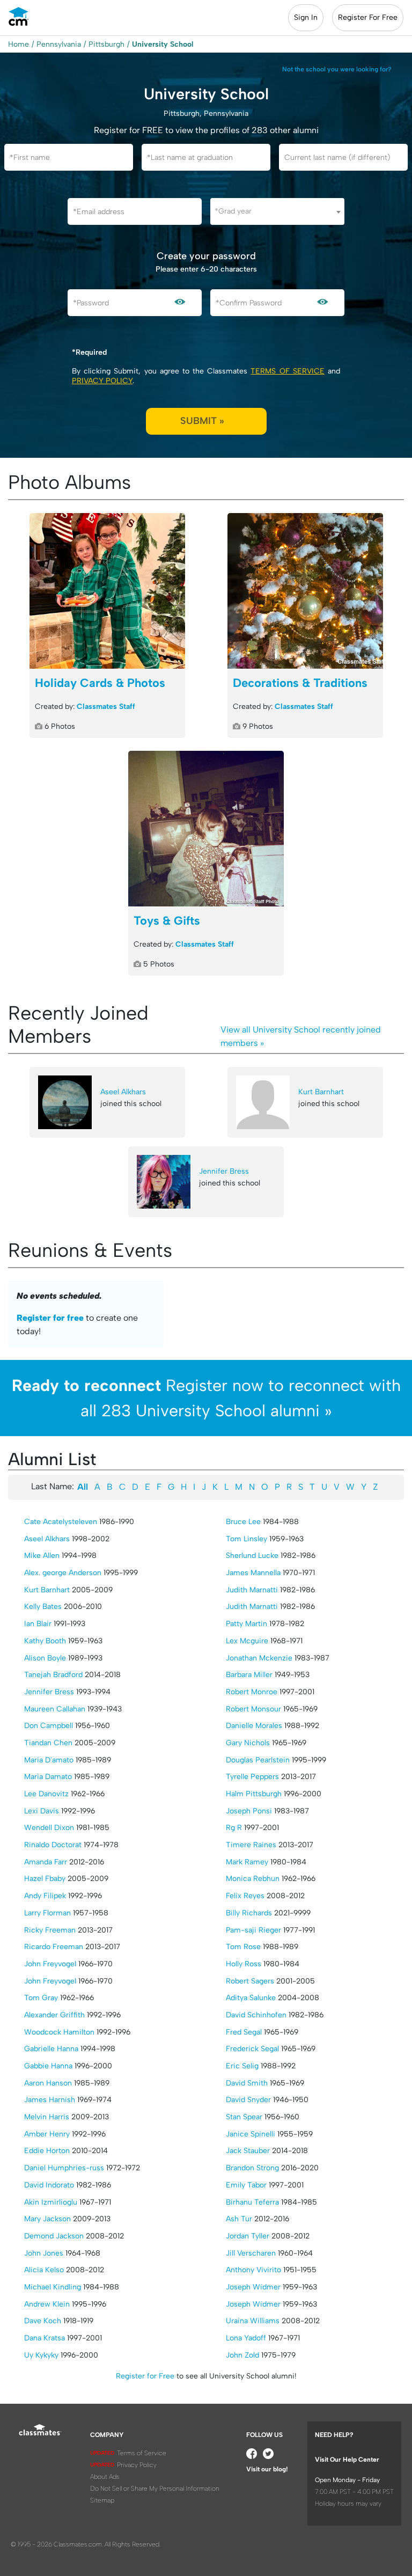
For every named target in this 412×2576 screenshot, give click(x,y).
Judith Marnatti (252, 1590)
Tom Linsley (247, 1539)
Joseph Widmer (253, 2287)
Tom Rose (243, 1947)
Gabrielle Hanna (51, 2049)
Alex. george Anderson (63, 1573)
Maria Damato (48, 1777)
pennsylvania (59, 44)
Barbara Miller (249, 1675)
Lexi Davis (42, 1811)
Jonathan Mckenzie (259, 1658)
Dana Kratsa (45, 2338)
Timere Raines (251, 1845)
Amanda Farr (46, 1862)
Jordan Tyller (248, 2236)
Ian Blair (38, 1624)
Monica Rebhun (253, 1879)
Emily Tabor (246, 2185)
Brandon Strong (252, 2168)
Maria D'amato (49, 1760)
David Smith (247, 2083)
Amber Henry (47, 2134)
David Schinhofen (256, 2015)
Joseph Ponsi (249, 1811)
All (83, 1487)
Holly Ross (244, 1964)
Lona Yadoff (246, 2338)
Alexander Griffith (54, 2015)
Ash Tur (239, 2219)
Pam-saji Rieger (253, 1930)
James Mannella (253, 1573)
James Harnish (50, 2100)
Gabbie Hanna (48, 2066)
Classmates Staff (106, 707)
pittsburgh (106, 44)
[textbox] (277, 211)
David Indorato (49, 2185)
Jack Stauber (248, 2151)
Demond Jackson (54, 2236)
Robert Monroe (252, 1692)
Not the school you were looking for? (337, 69)
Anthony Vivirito (253, 2270)
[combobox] (277, 211)
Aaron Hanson (48, 2083)
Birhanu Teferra (252, 2202)
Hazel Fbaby (45, 1879)
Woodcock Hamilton (59, 2032)
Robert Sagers (250, 1981)
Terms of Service (287, 371)
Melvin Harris (47, 2117)
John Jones (44, 2253)
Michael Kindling (53, 2287)
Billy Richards (249, 1913)
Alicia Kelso (44, 2270)
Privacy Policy (102, 381)
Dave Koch (43, 2321)
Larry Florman (47, 1913)
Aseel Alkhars (123, 1092)
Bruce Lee (243, 1522)
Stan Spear (244, 2117)
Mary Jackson (47, 2219)
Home (19, 44)
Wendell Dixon (49, 1828)
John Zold (242, 2355)
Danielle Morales (254, 1726)
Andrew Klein (47, 2304)
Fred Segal (244, 2032)
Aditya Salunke (251, 1998)
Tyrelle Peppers (252, 1777)
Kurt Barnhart (321, 1092)
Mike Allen (42, 1556)
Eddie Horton (47, 2151)
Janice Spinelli (251, 2134)
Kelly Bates (43, 1607)
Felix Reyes (245, 1896)
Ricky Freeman (50, 1930)
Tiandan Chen (48, 1743)
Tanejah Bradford (53, 1675)
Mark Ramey (247, 1862)
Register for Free (145, 2376)
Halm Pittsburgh (254, 1794)
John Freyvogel (50, 1964)
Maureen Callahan (55, 1709)
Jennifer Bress (224, 1171)
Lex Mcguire (247, 1641)
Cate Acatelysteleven (61, 1522)
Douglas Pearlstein (258, 1760)
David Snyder (248, 2100)
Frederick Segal (252, 2049)
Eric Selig (242, 2066)
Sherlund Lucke (252, 1556)
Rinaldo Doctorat (53, 1845)
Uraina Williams (253, 2321)
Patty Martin (247, 1624)
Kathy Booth (45, 1641)
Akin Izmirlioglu (51, 2202)
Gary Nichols (248, 1743)
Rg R (234, 1828)
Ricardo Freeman (54, 1947)
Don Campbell (49, 1726)
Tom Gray (41, 1998)
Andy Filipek (45, 1896)
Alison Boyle (45, 1658)
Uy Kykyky (41, 2355)
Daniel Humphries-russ (64, 2168)
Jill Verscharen (251, 2253)
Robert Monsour (253, 1709)
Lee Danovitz (46, 1794)
